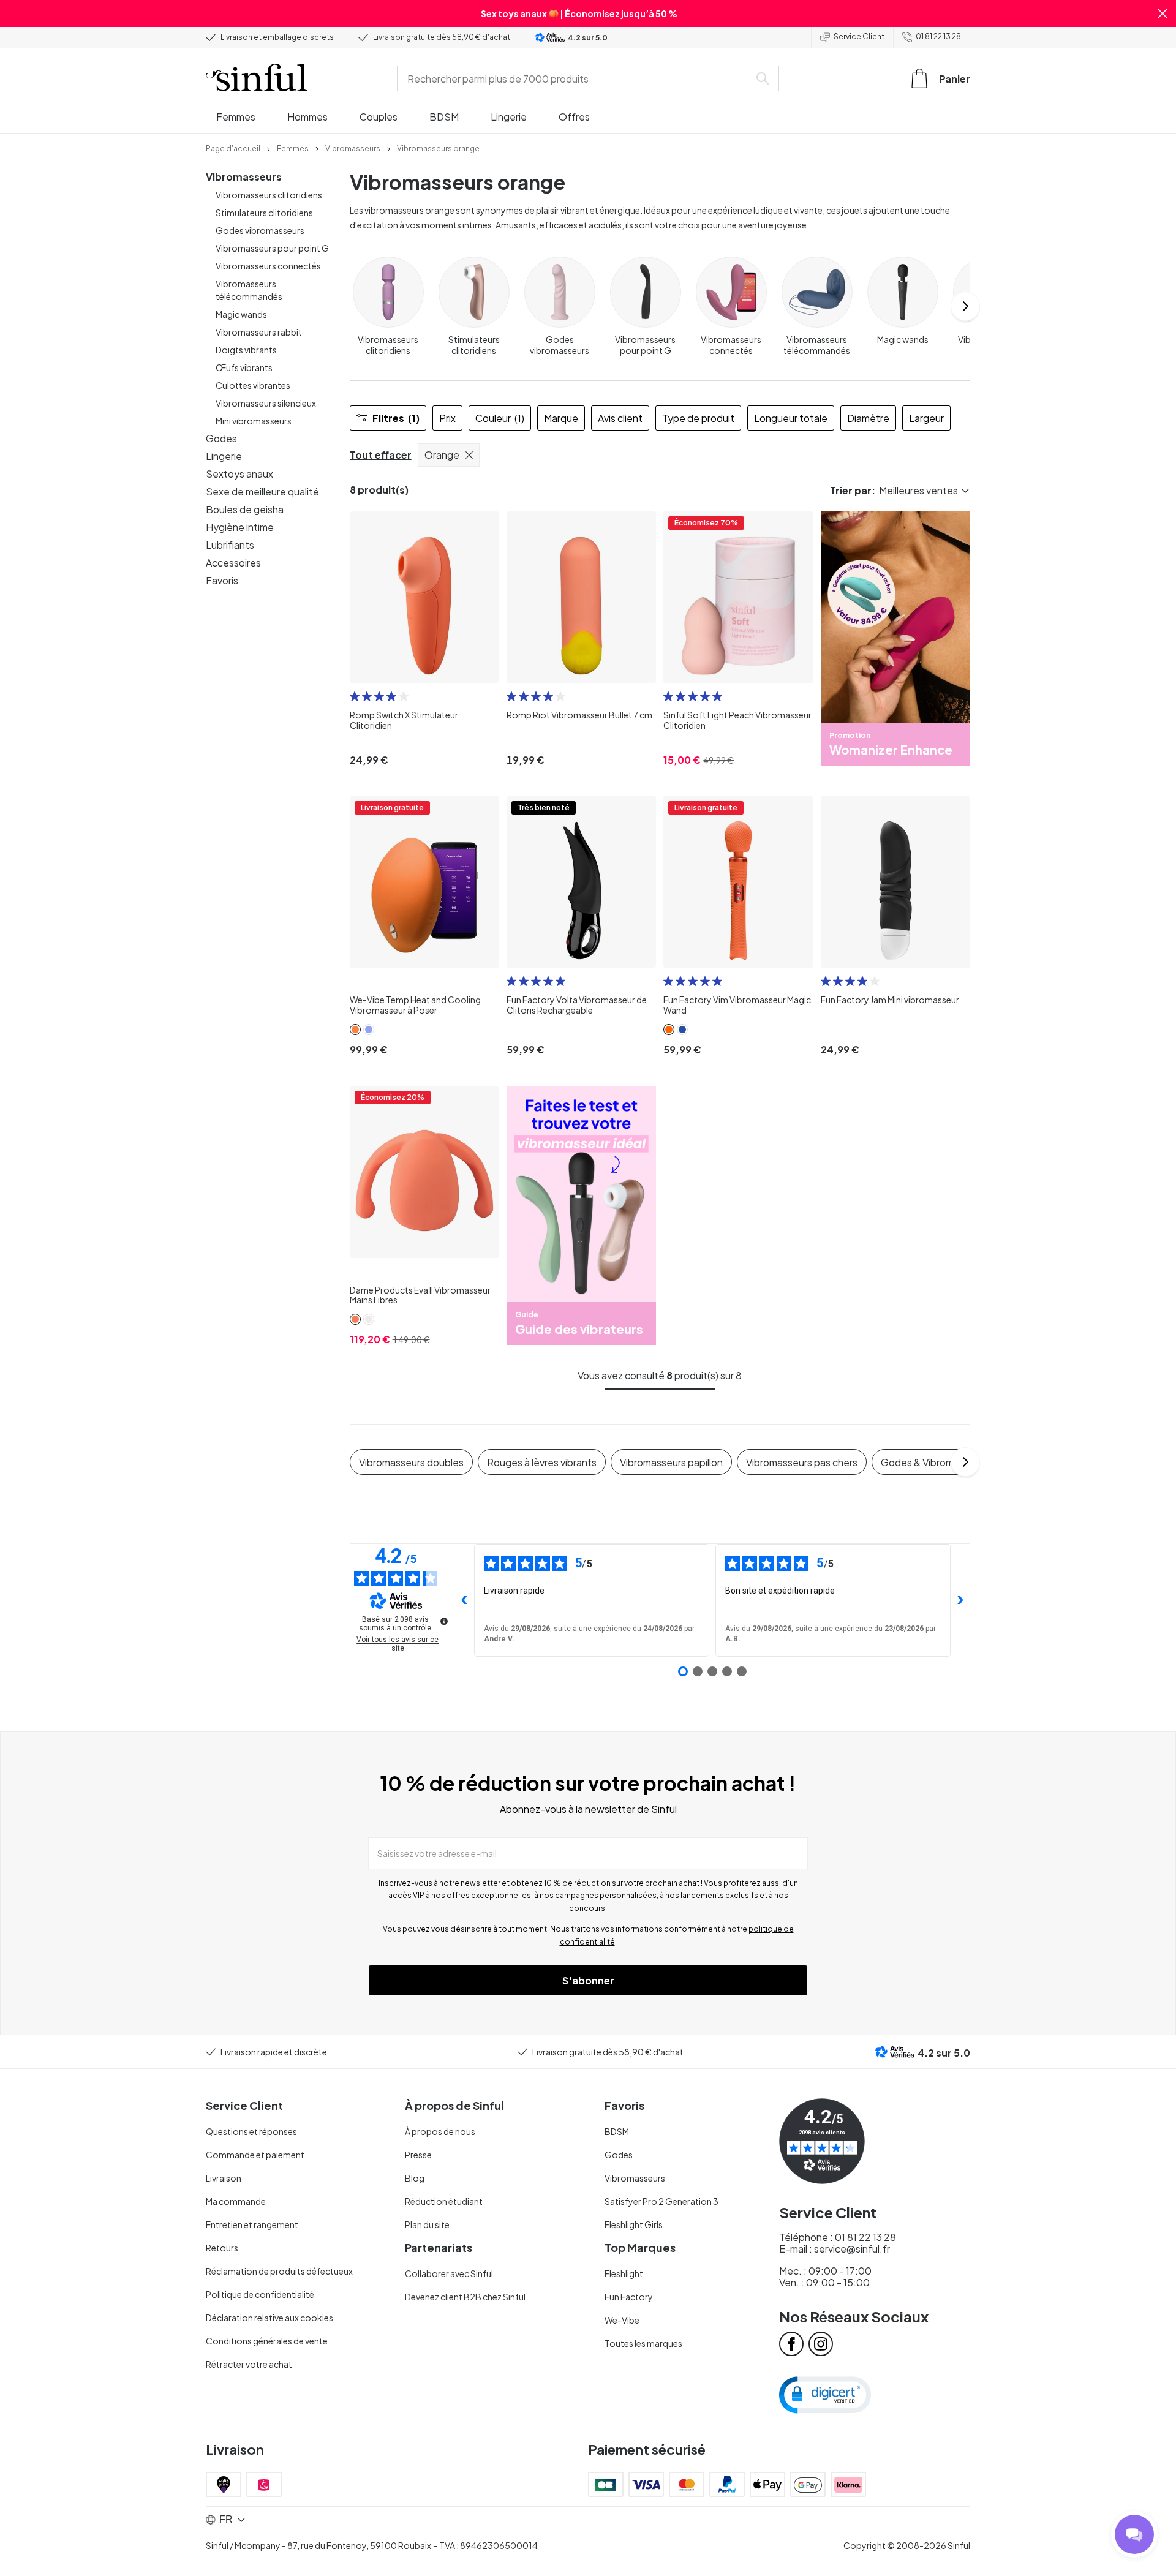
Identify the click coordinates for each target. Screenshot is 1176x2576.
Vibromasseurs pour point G (272, 248)
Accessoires (233, 563)
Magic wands (241, 314)
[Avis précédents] (464, 1600)
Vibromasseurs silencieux (266, 403)
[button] (1163, 13)
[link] (233, 148)
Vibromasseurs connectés (268, 266)
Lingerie (224, 456)
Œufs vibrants (244, 367)
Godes (221, 438)
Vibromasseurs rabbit (259, 332)
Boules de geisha (245, 509)
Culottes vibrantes (253, 385)
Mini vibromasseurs (254, 421)
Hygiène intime (240, 527)
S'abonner (588, 1980)
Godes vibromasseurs (260, 230)
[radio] (355, 696)
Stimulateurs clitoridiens (264, 213)
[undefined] (444, 1621)
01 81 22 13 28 (938, 36)
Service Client (859, 36)
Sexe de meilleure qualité (262, 491)
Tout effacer (381, 455)
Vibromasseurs (244, 177)
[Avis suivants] (960, 1600)
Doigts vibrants (246, 350)
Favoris (222, 580)
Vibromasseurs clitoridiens (269, 195)
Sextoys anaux (239, 474)
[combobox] (576, 78)
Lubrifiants (230, 545)
